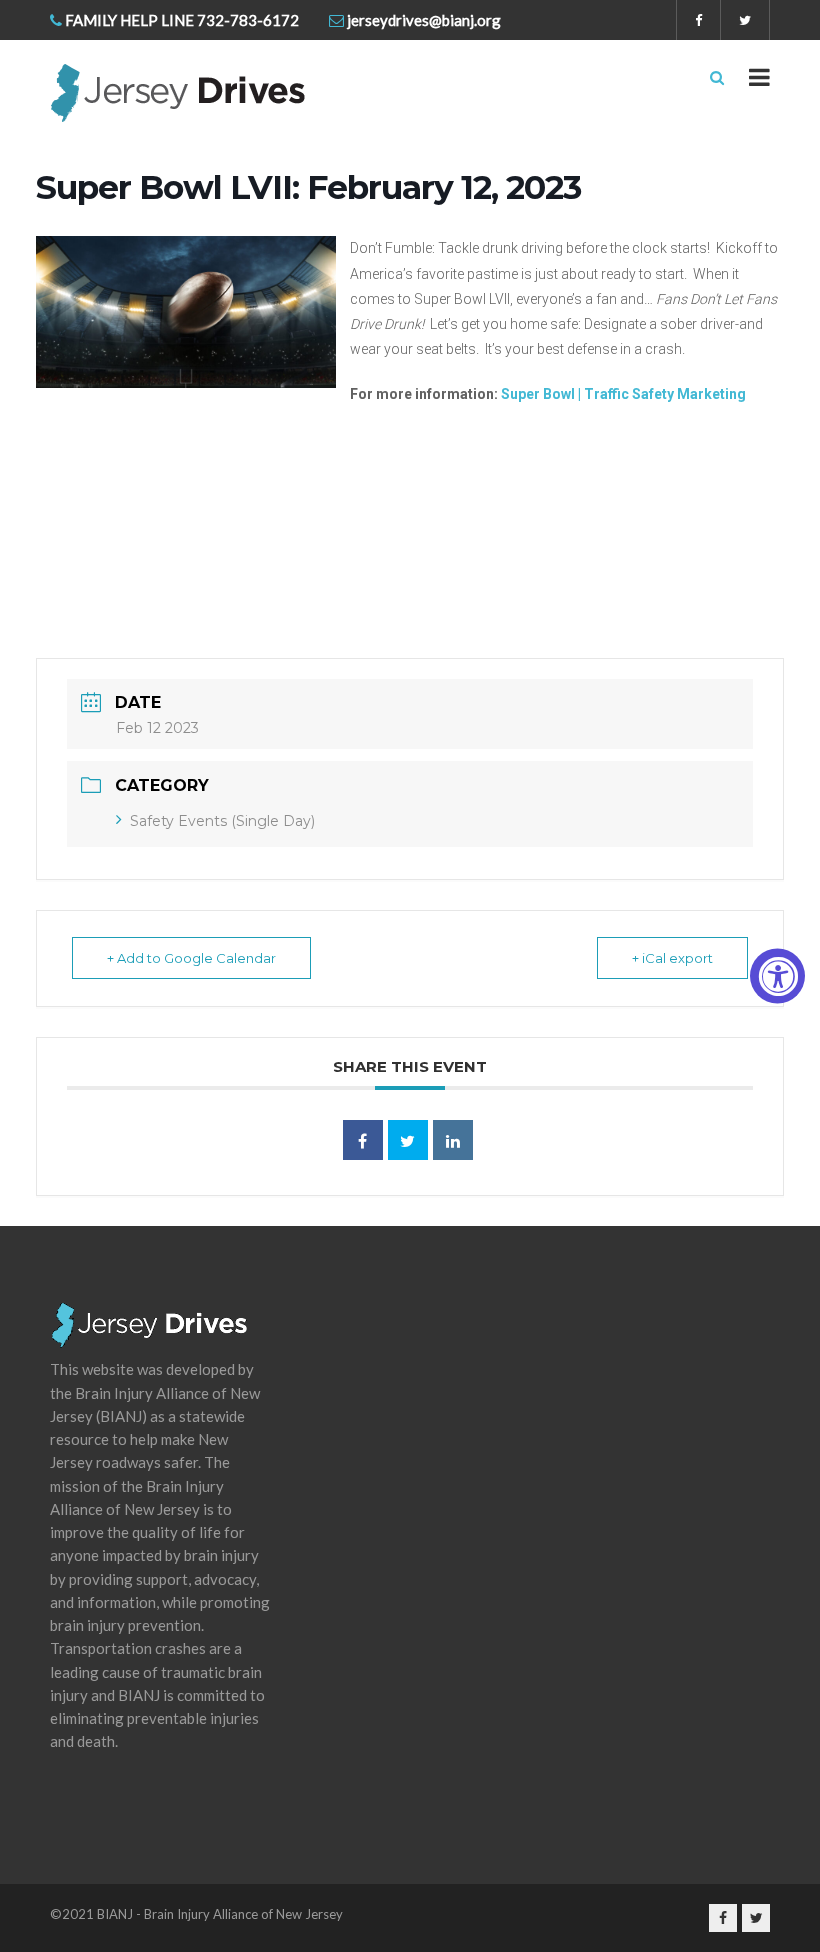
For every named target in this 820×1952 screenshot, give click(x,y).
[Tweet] (408, 1140)
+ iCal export (672, 958)
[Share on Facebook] (363, 1140)
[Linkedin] (453, 1140)
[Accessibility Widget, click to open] (777, 976)
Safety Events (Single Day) (222, 821)
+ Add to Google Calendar (191, 958)
